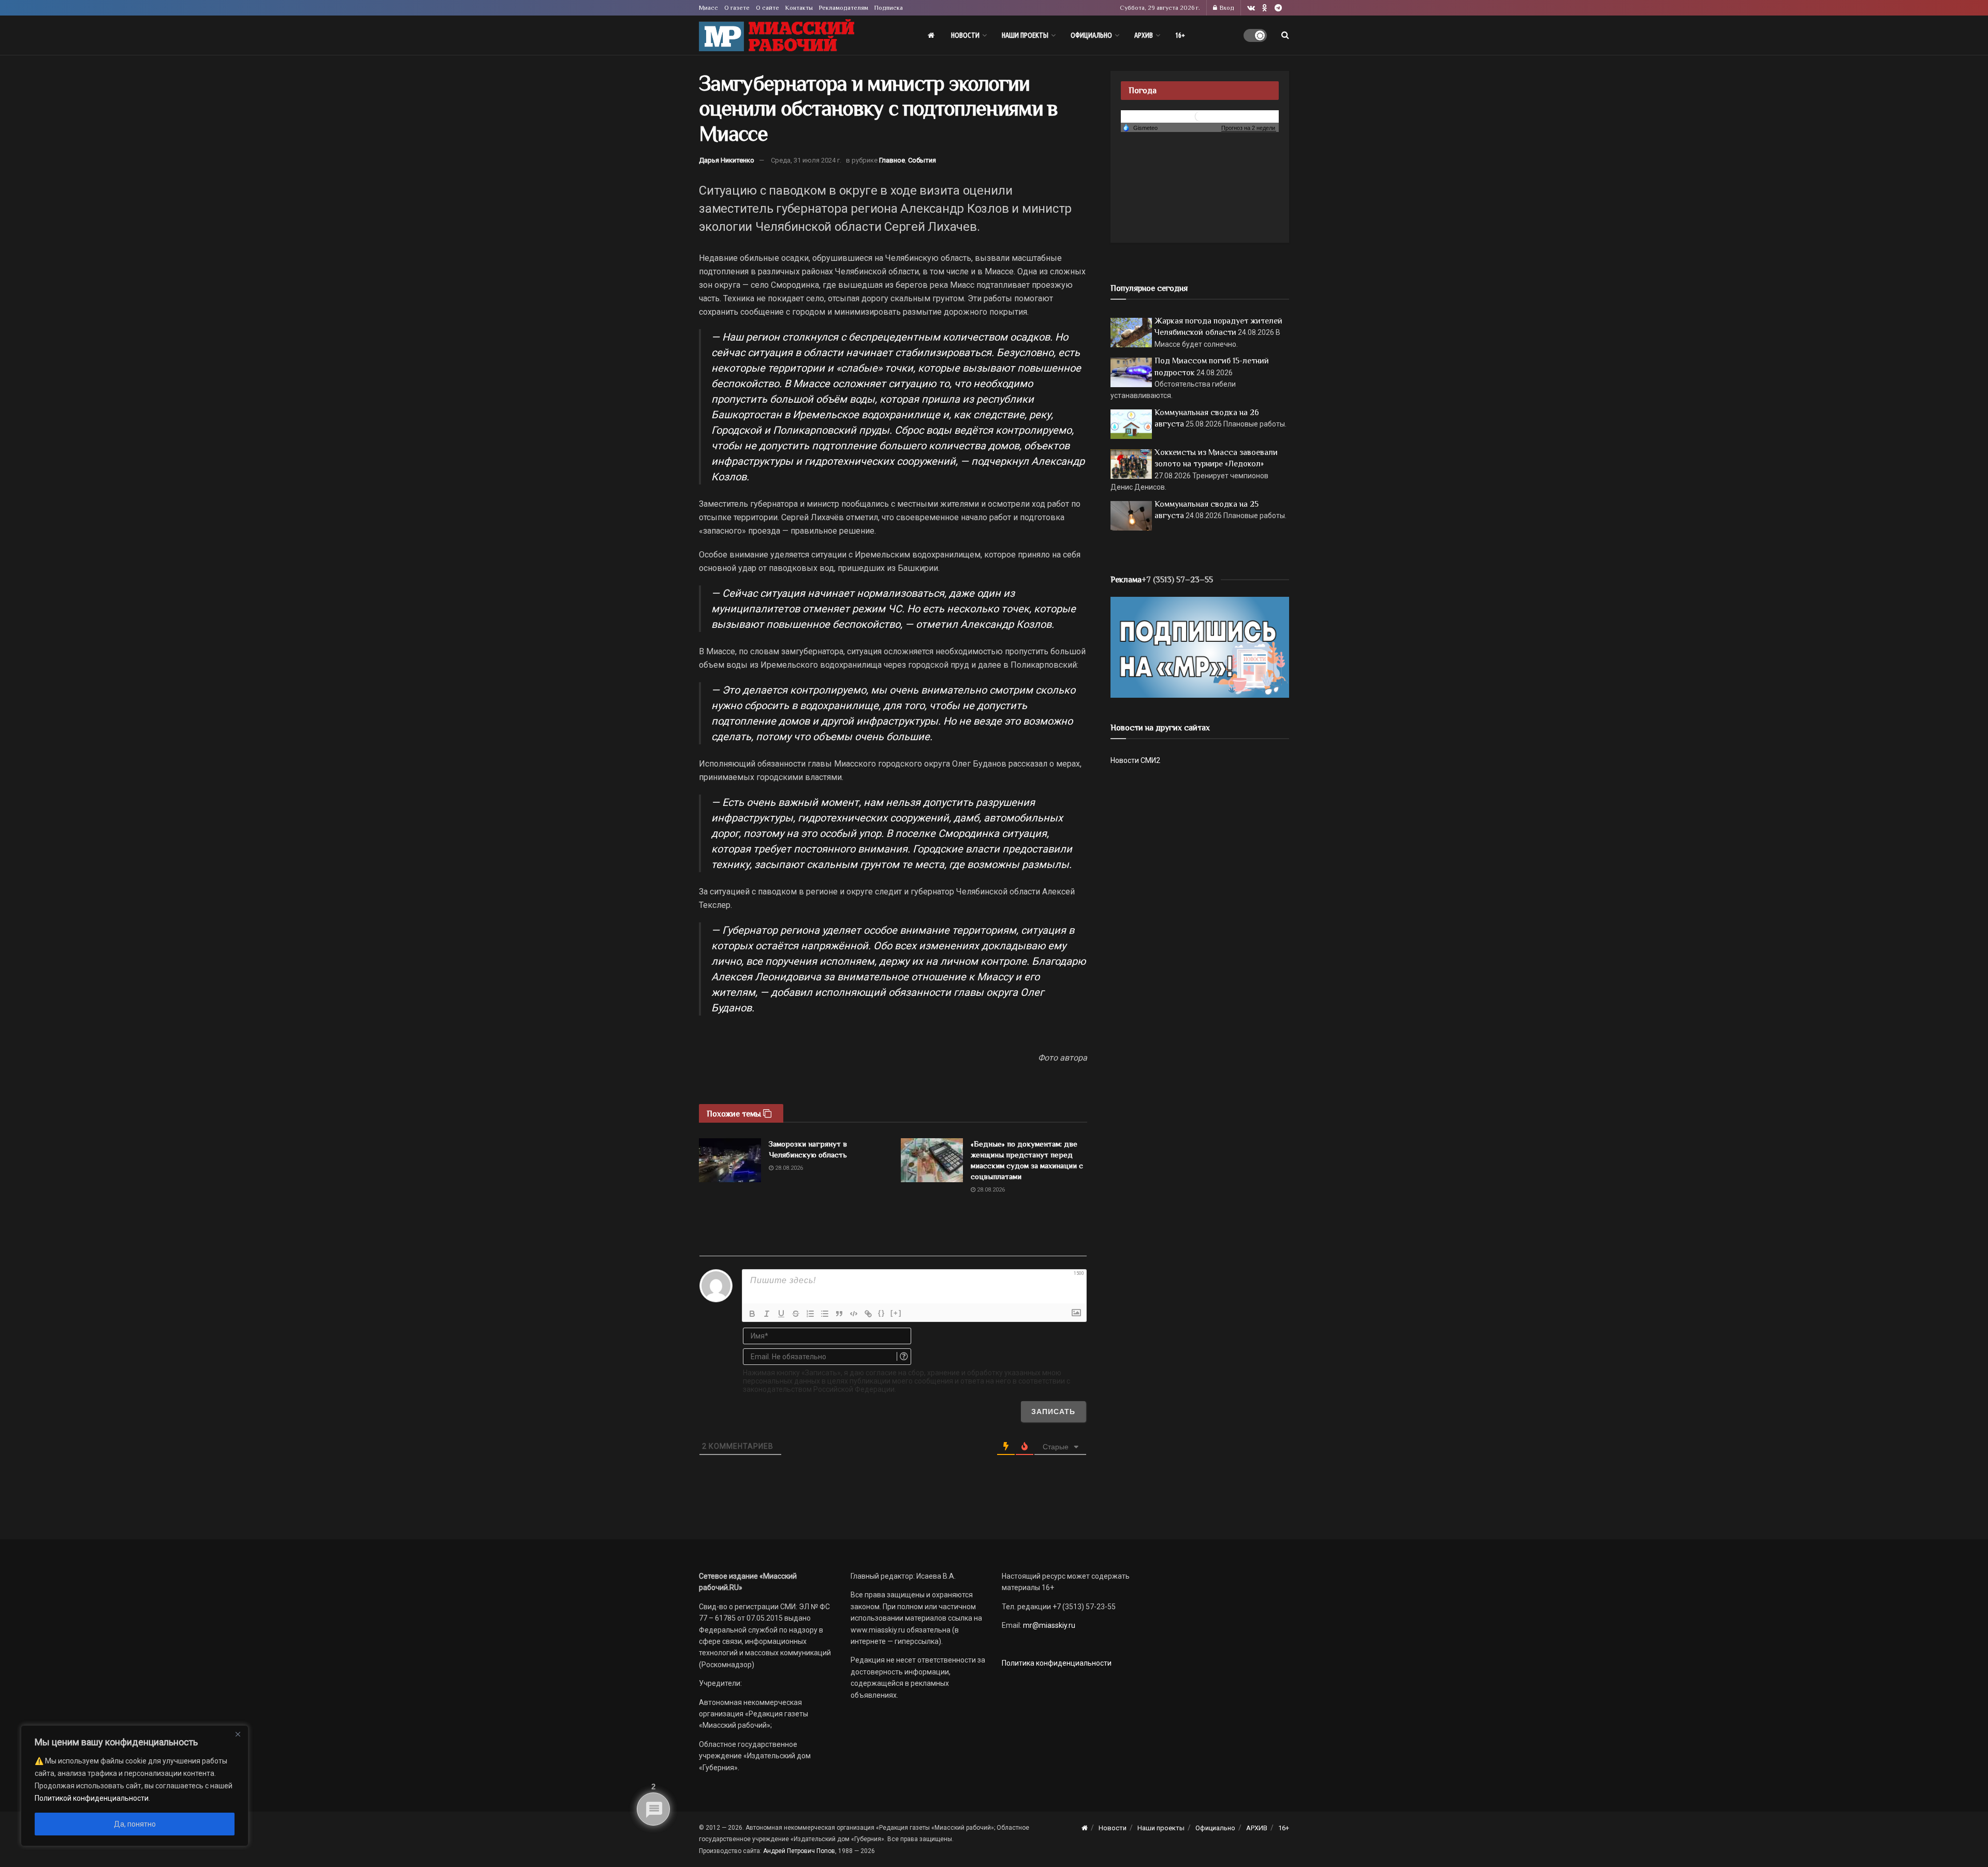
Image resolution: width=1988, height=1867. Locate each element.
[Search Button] (1285, 35)
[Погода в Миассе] (1200, 116)
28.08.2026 (788, 1168)
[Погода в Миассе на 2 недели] (1249, 128)
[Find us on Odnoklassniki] (1265, 8)
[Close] (238, 1734)
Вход (1226, 8)
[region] (135, 1786)
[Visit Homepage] (777, 35)
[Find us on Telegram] (1278, 8)
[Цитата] (839, 1314)
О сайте (768, 8)
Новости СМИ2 (1135, 760)
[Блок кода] (854, 1314)
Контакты (799, 8)
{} (882, 1313)
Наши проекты (1025, 35)
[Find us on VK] (1251, 8)
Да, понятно (135, 1824)
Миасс (708, 8)
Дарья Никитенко (727, 160)
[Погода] (1140, 127)
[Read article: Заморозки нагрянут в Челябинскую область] (730, 1160)
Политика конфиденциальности (1057, 1663)
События (922, 160)
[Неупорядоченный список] (825, 1314)
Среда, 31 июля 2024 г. (806, 160)
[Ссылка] (868, 1314)
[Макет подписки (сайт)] (1200, 646)
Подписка (889, 8)
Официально (1091, 35)
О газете (737, 8)
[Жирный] (752, 1314)
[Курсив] (767, 1314)
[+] (896, 1313)
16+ (1180, 35)
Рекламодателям (844, 8)
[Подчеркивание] (781, 1314)
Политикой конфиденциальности (92, 1798)
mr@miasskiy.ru (1048, 1625)
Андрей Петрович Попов (799, 1851)
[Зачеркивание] (796, 1314)
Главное (892, 160)
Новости (965, 35)
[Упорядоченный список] (810, 1314)
